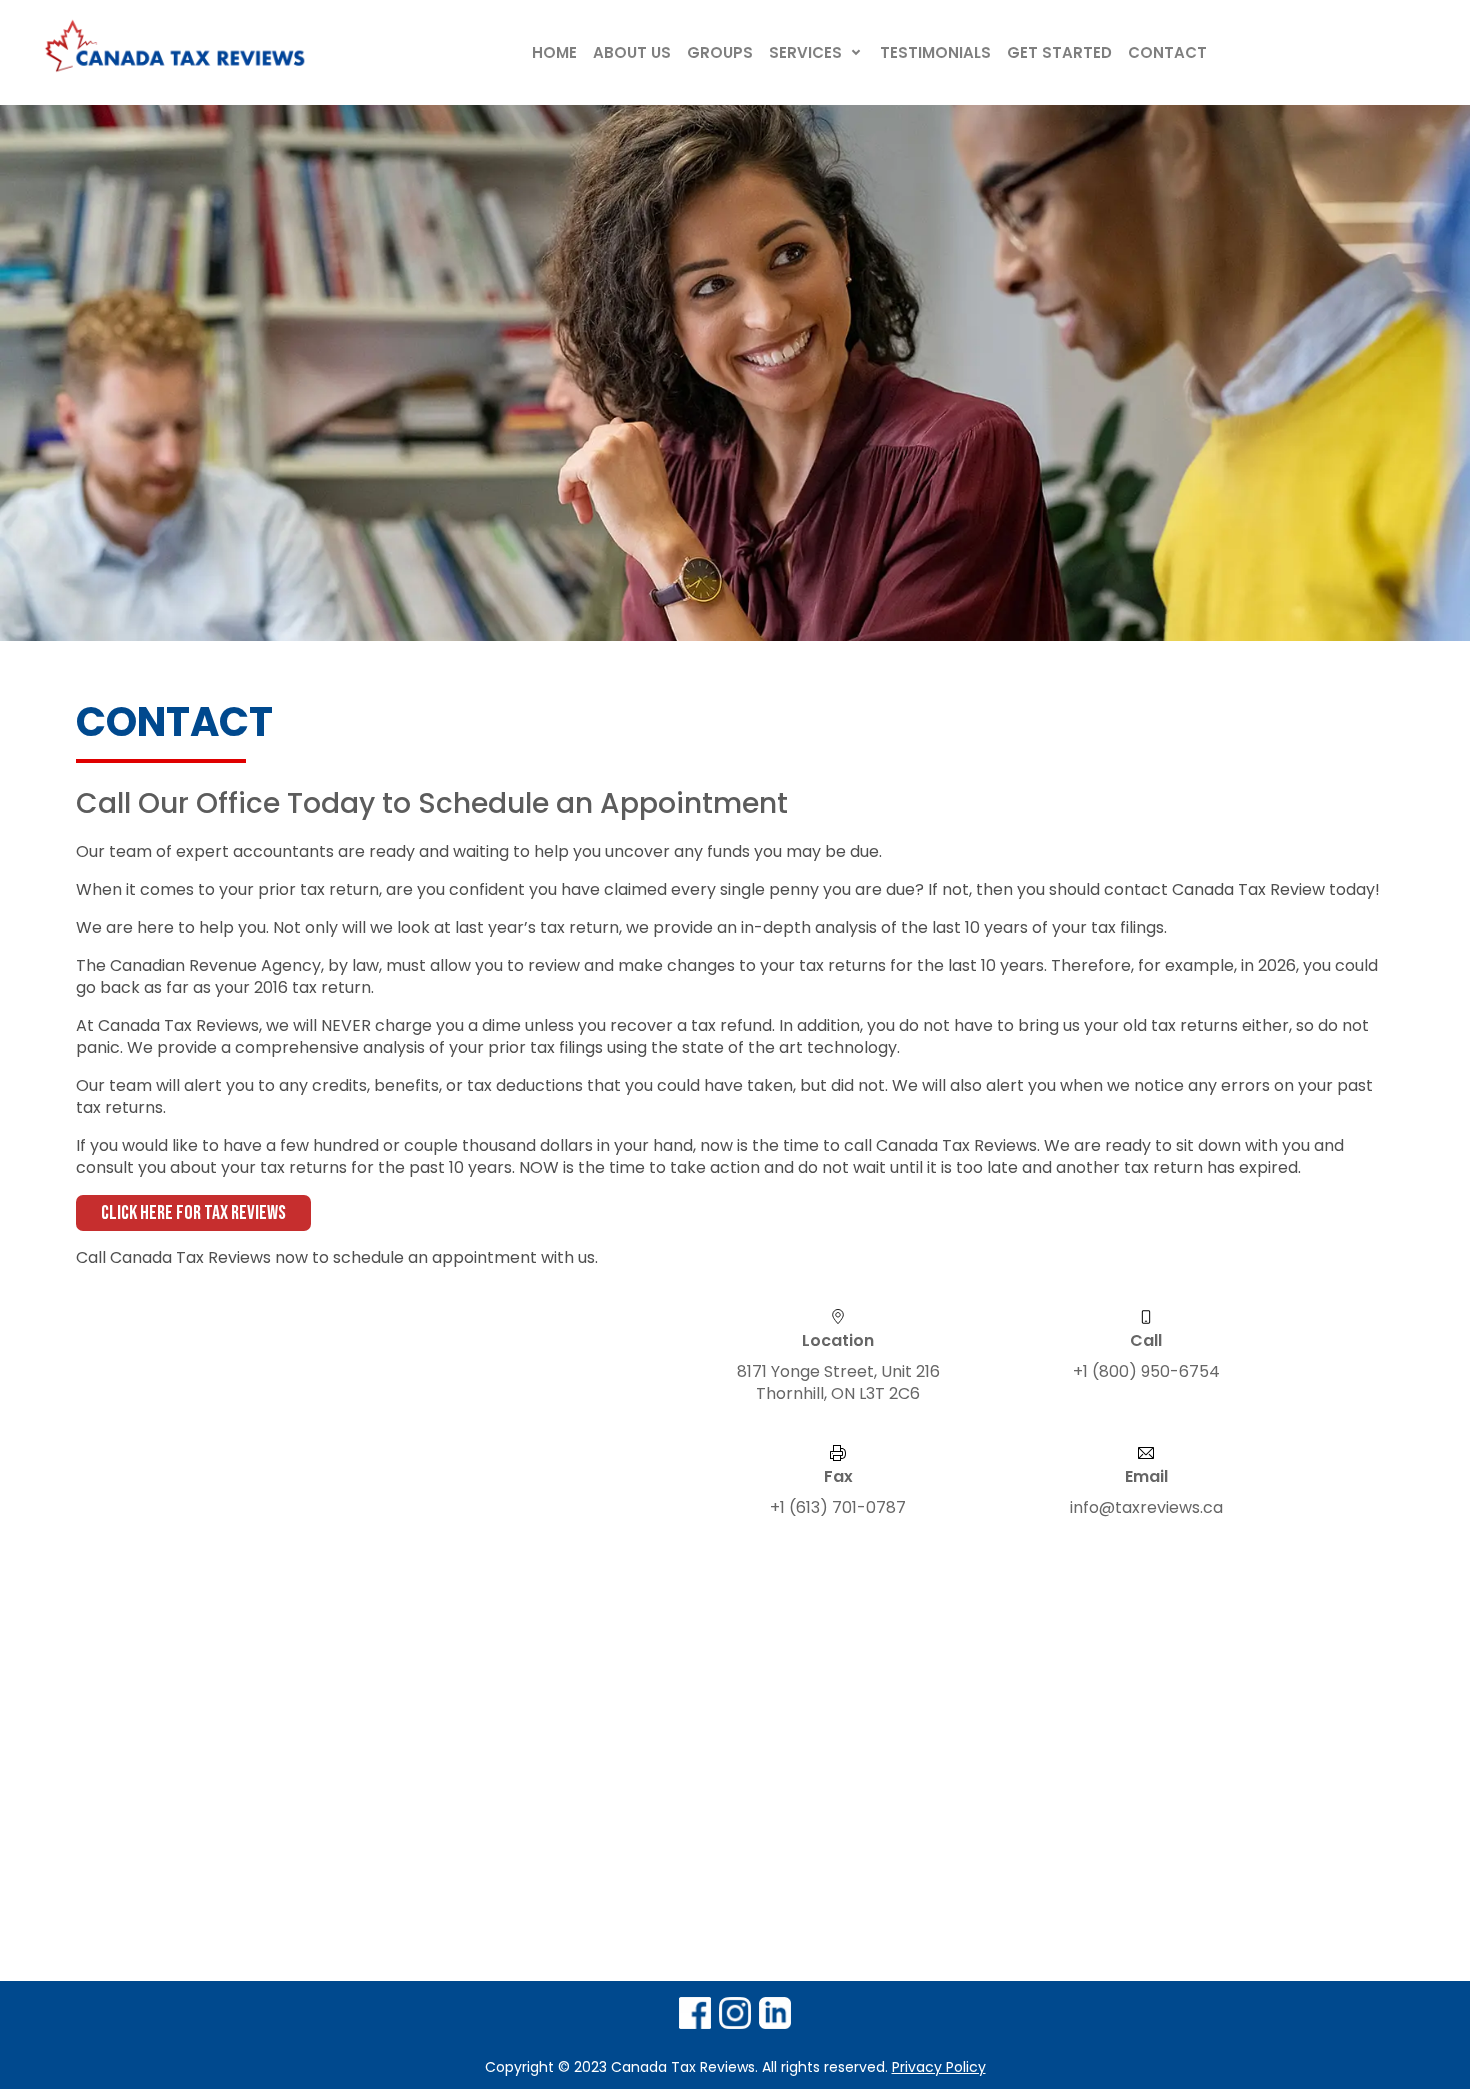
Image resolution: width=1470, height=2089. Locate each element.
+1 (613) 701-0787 (838, 1508)
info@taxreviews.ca (1146, 1508)
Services (805, 52)
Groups (720, 52)
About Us (632, 52)
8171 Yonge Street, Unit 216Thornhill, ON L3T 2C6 (838, 1383)
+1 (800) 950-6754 (1146, 1372)
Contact (1167, 52)
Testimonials (935, 52)
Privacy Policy (939, 2067)
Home (554, 52)
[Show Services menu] (856, 53)
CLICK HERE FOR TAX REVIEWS (193, 1213)
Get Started (1059, 52)
